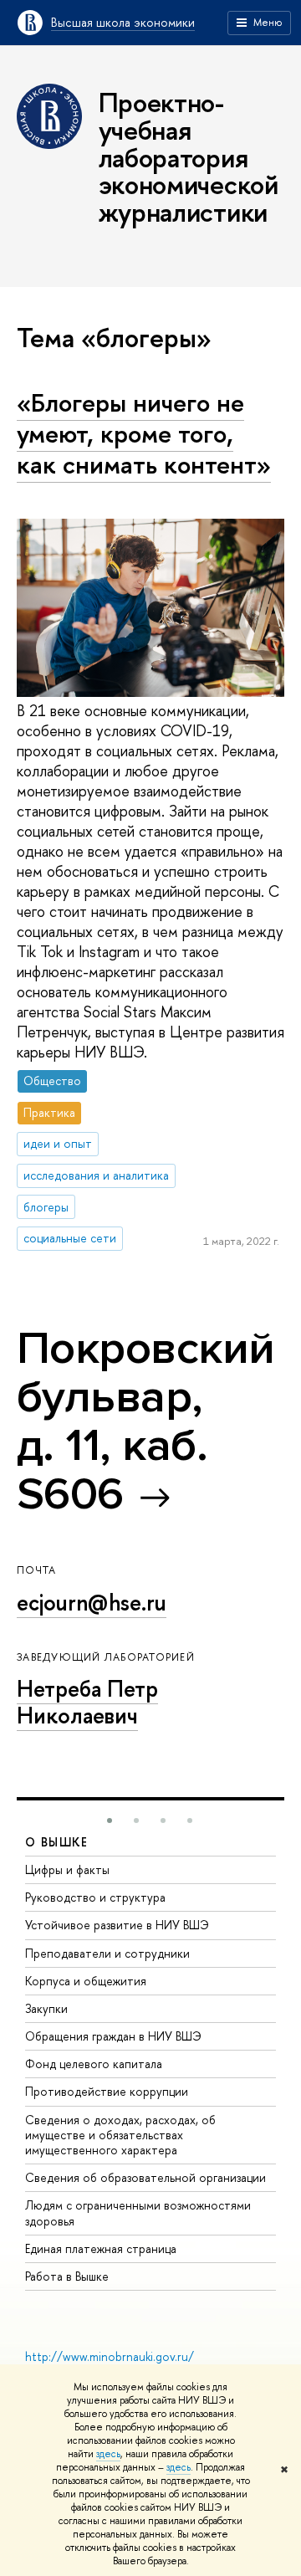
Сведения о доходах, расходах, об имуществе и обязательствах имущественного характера (120, 2135)
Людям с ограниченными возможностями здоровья (138, 2212)
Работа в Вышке (67, 2276)
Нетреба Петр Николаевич (87, 1702)
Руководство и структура (95, 1897)
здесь (108, 2454)
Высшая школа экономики (123, 22)
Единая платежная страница (101, 2248)
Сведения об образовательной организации (145, 2177)
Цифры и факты (67, 1869)
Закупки (46, 2008)
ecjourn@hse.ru (92, 1602)
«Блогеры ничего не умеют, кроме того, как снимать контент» (144, 433)
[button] (110, 1821)
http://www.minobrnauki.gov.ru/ (110, 2356)
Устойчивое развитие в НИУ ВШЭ (117, 1925)
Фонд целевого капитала (94, 2064)
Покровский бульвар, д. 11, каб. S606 (146, 1421)
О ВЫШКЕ (57, 1842)
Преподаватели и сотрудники (107, 1953)
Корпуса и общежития (86, 1981)
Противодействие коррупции (107, 2091)
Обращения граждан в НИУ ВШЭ (113, 2036)
